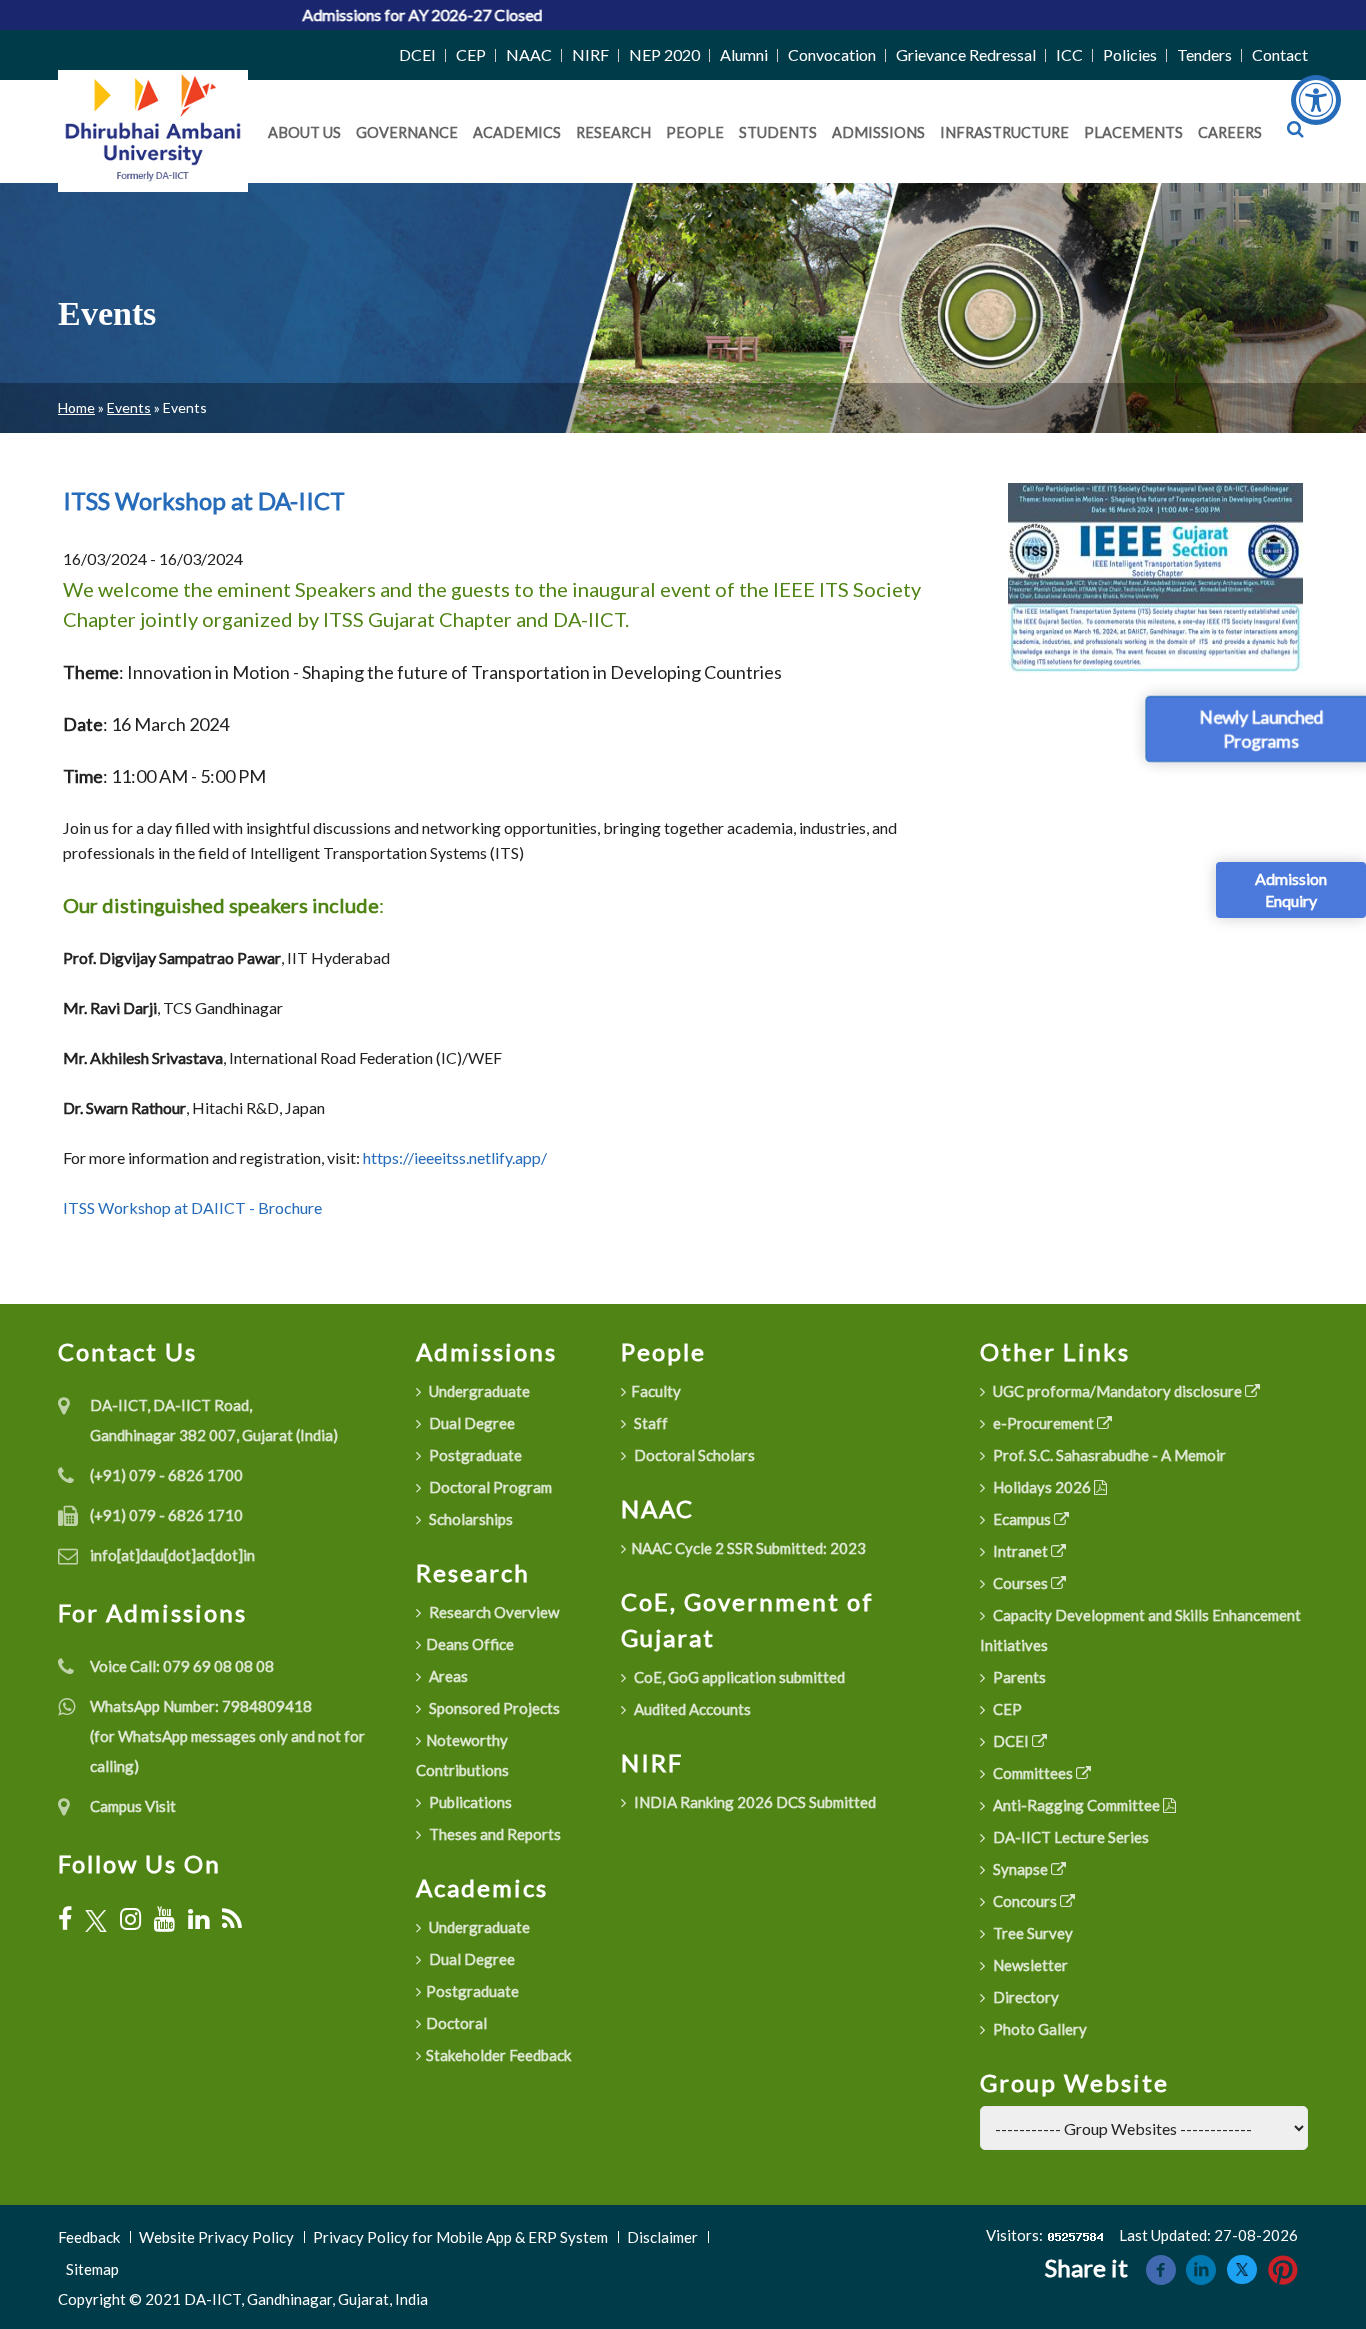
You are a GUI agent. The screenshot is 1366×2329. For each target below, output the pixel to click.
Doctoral (456, 2023)
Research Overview (492, 1612)
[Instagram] (130, 1919)
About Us (304, 132)
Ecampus (1022, 1519)
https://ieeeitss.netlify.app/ (455, 1157)
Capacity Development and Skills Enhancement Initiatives (1140, 1630)
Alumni (744, 54)
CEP (471, 54)
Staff (649, 1423)
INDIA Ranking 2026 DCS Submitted (753, 1802)
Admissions (878, 132)
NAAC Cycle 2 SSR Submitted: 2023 (748, 1548)
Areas (447, 1676)
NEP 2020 (664, 54)
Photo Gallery (1038, 2029)
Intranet (1020, 1551)
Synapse (1020, 1869)
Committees (1033, 1773)
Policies (1130, 54)
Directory (1024, 1997)
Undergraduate (478, 1391)
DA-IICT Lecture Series (1069, 1837)
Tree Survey (1031, 1933)
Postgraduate (474, 1455)
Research (613, 132)
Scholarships (469, 1519)
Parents (1018, 1677)
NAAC (529, 54)
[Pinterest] (1283, 2267)
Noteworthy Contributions (462, 1755)
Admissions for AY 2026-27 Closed (348, 14)
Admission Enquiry (1291, 889)
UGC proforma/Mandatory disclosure (1117, 1391)
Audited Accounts (691, 1709)
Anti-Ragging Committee (1076, 1805)
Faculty (656, 1391)
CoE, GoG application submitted (738, 1677)
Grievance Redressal (966, 54)
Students (778, 132)
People (695, 132)
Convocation (832, 54)
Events (129, 407)
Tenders (1204, 54)
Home (76, 407)
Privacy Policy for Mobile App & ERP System (460, 2237)
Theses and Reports (493, 1834)
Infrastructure (1004, 132)
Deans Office (470, 1644)
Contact (1280, 54)
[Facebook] (65, 1919)
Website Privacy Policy (216, 2237)
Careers (1230, 132)
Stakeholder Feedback (498, 2055)
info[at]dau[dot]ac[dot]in (172, 1555)
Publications (469, 1802)
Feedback (89, 2237)
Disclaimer (662, 2237)
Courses (1020, 1583)
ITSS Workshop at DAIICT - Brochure (192, 1207)
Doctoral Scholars (693, 1455)
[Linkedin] (1201, 2267)
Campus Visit (133, 1806)
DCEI (417, 54)
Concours (1025, 1901)
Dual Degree (470, 1423)
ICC (1069, 54)
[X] (96, 1919)
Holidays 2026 (1042, 1487)
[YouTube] (164, 1919)
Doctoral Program (489, 1487)
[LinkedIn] (198, 1919)
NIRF (590, 54)
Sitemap (92, 2269)
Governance (407, 132)
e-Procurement (1043, 1423)
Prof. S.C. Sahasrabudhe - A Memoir (1108, 1455)
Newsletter (1029, 1965)
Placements (1133, 132)
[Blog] (232, 1919)
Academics (517, 132)
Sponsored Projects (493, 1708)
